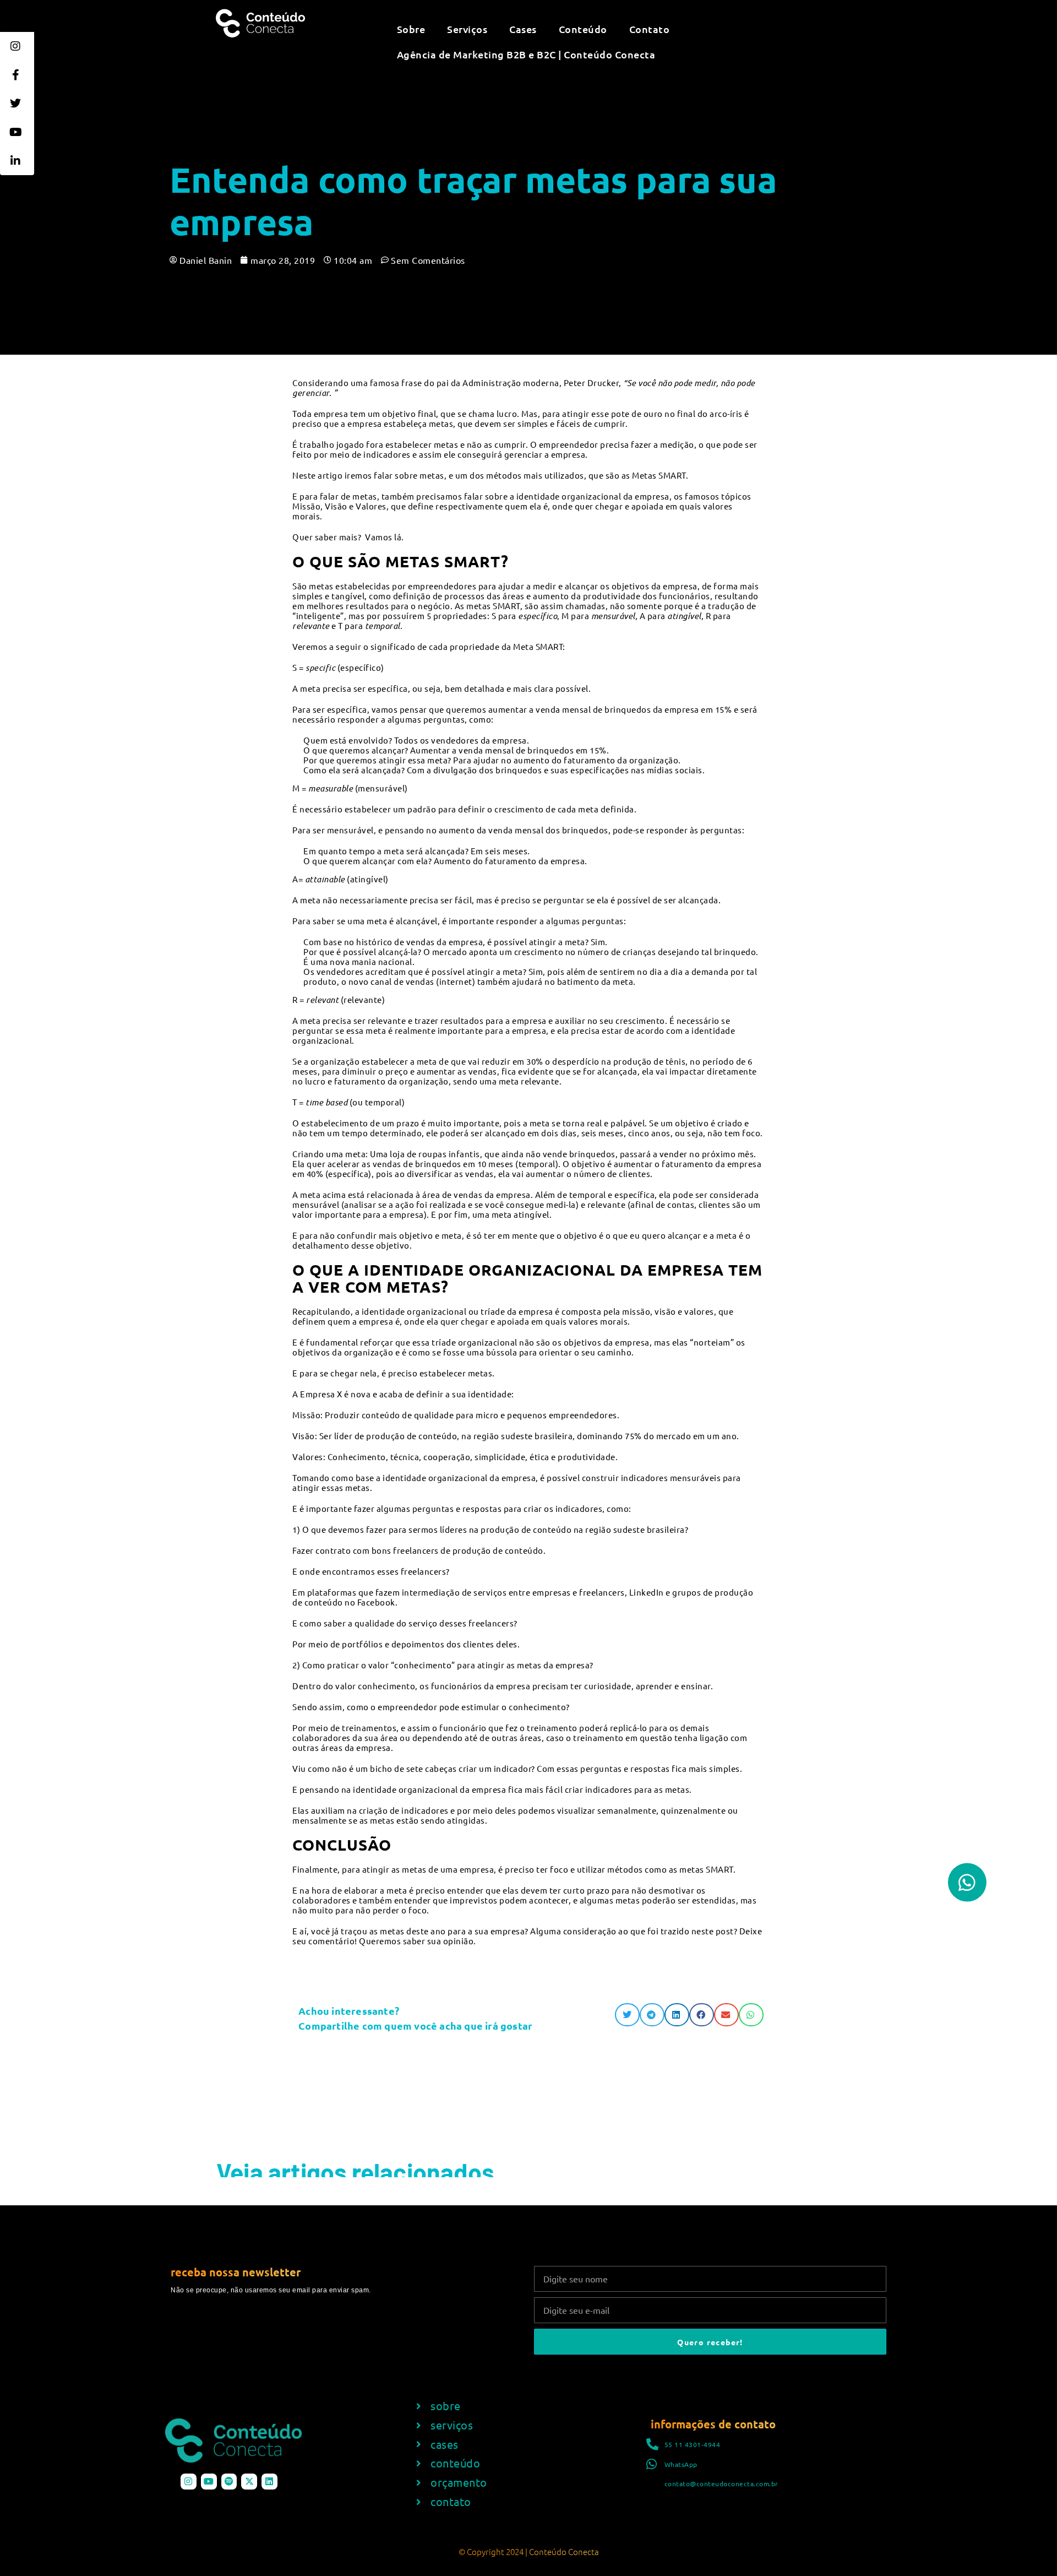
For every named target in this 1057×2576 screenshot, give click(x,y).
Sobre (411, 29)
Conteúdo (583, 29)
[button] (627, 2015)
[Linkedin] (269, 2482)
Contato (650, 29)
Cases (523, 29)
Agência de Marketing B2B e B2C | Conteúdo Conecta (526, 54)
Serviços (467, 29)
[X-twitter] (249, 2482)
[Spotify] (229, 2482)
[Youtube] (209, 2482)
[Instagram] (189, 2482)
